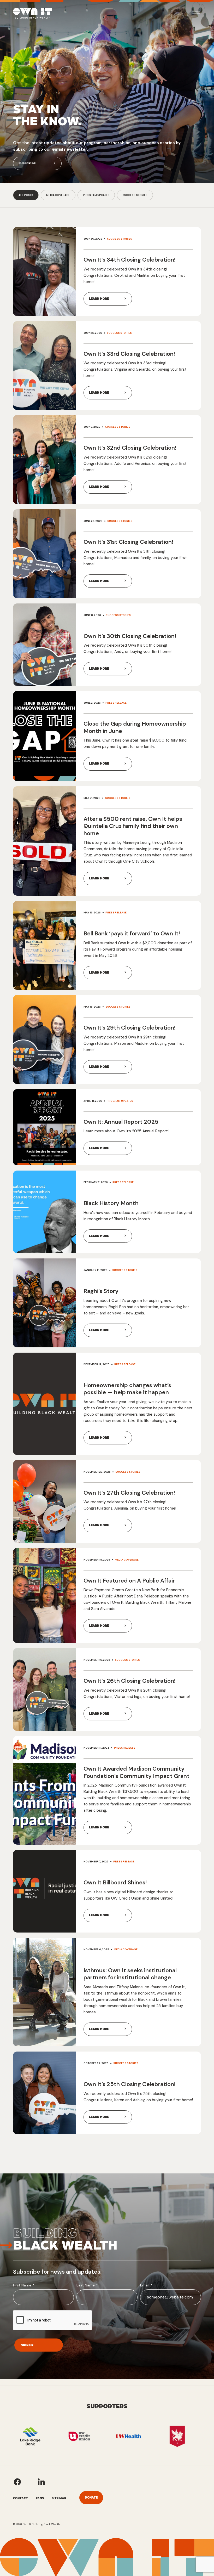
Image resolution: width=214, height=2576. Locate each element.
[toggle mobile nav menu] (196, 13)
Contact (20, 2498)
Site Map (59, 2498)
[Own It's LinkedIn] (41, 2482)
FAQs (40, 2498)
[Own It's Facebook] (17, 2482)
